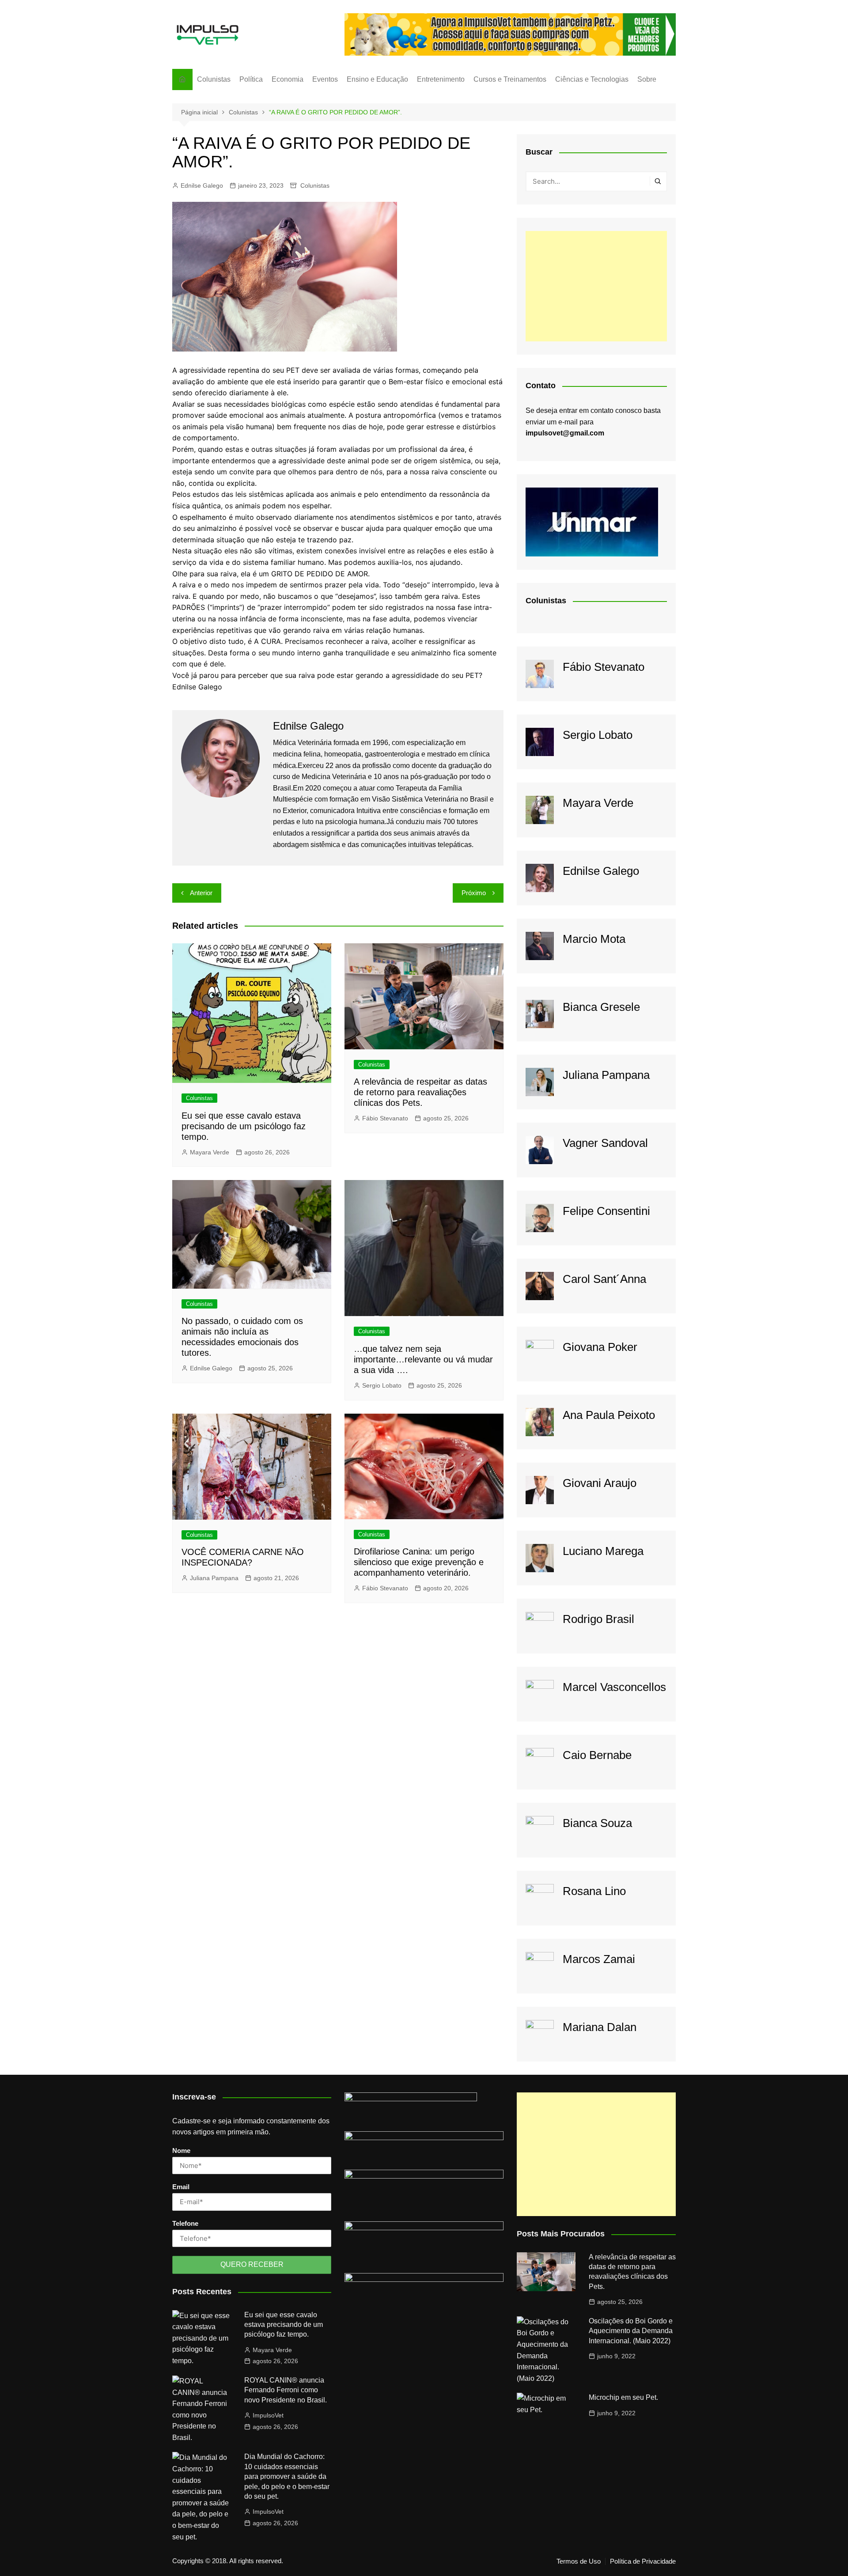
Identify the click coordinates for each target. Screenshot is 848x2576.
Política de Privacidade (643, 2561)
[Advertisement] (596, 286)
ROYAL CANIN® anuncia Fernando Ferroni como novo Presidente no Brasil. (286, 2390)
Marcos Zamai (599, 1959)
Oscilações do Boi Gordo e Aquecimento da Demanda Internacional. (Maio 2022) (631, 2331)
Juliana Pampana (214, 1578)
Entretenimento (441, 79)
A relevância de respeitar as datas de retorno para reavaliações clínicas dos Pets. (420, 1092)
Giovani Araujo (600, 1483)
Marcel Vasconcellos (614, 1687)
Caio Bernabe (597, 1755)
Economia (288, 79)
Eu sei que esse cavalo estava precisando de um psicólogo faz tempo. (244, 1126)
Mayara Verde (210, 1152)
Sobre (647, 79)
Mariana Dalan (600, 2027)
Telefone (185, 2223)
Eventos (325, 79)
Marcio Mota (594, 939)
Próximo (474, 893)
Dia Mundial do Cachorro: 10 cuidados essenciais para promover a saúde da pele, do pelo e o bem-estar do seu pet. (287, 2476)
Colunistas (214, 79)
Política (251, 79)
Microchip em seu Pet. (623, 2397)
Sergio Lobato (382, 1385)
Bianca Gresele (601, 1007)
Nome (181, 2150)
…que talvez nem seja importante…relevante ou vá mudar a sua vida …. (423, 1359)
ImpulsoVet (268, 2415)
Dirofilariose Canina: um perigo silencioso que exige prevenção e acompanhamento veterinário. (419, 1562)
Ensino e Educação (377, 79)
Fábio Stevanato (385, 1118)
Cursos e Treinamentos (510, 79)
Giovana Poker (600, 1347)
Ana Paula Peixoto (609, 1415)
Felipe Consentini (606, 1211)
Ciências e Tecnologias (592, 79)
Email (181, 2187)
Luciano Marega (603, 1551)
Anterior (201, 893)
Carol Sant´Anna (604, 1279)
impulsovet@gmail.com (565, 433)
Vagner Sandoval (605, 1143)
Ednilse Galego (202, 185)
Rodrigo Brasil (598, 1619)
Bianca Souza (597, 1823)
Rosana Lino (594, 1891)
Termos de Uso (579, 2561)
